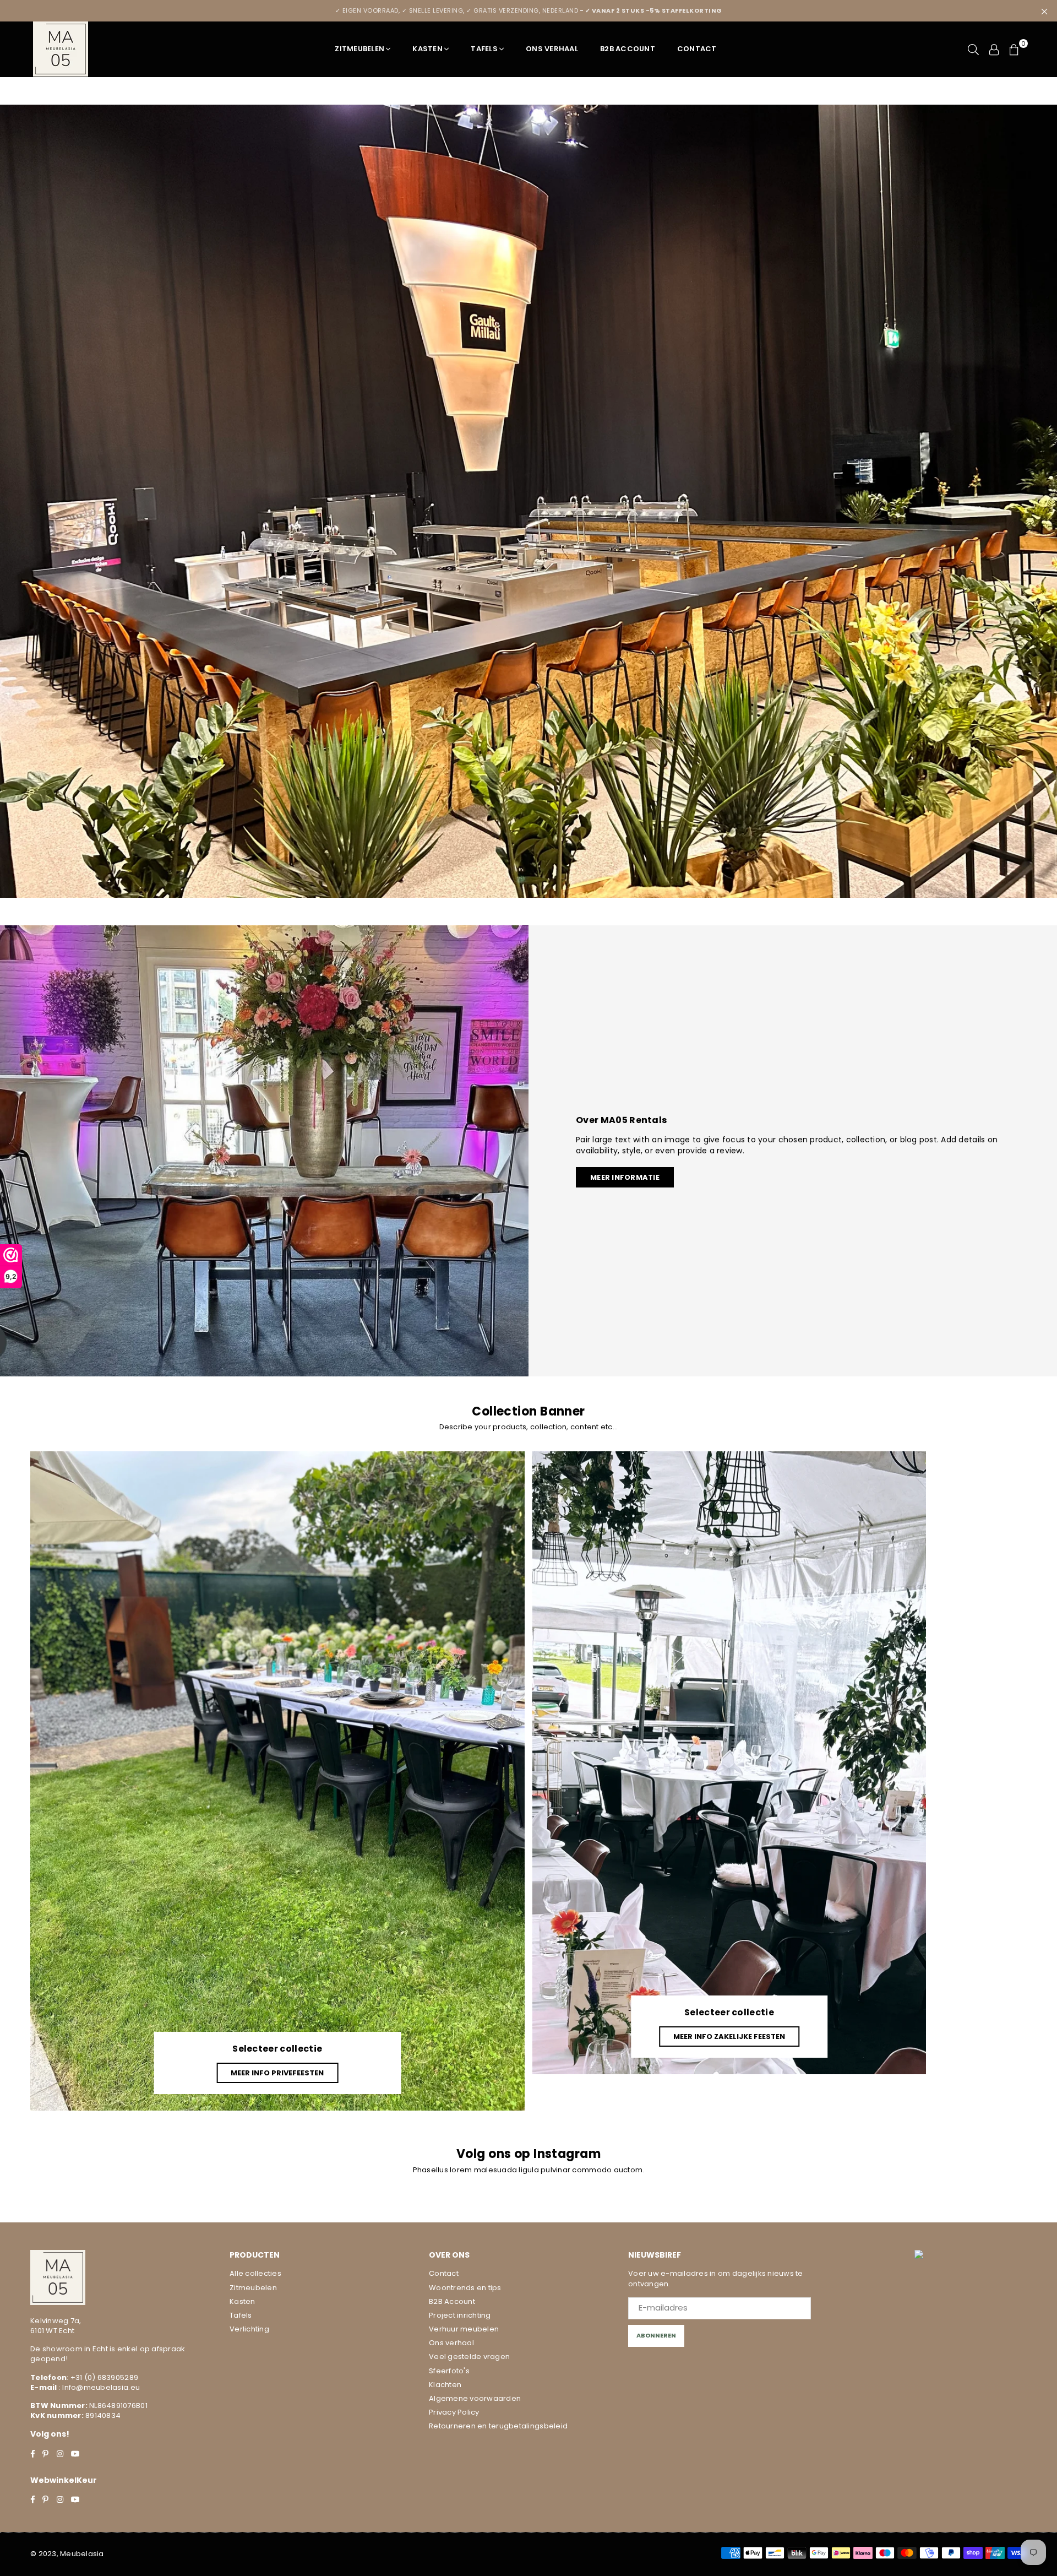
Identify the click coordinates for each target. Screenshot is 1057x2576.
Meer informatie (625, 1177)
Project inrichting (460, 2315)
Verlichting (249, 2329)
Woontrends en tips (465, 2288)
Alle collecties (255, 2273)
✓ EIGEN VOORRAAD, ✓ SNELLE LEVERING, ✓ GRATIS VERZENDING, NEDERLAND (529, 10)
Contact (697, 49)
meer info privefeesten (277, 2073)
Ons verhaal (451, 2343)
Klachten (445, 2385)
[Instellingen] (994, 49)
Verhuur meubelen (464, 2329)
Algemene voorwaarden (475, 2398)
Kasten (427, 49)
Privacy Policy (454, 2412)
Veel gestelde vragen (469, 2357)
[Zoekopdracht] (973, 49)
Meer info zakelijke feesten (729, 2037)
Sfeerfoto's (449, 2371)
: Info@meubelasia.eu (99, 2387)
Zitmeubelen (359, 49)
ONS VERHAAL (552, 49)
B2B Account (628, 49)
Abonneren (656, 2335)
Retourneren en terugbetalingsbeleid (498, 2426)
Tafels (484, 49)
